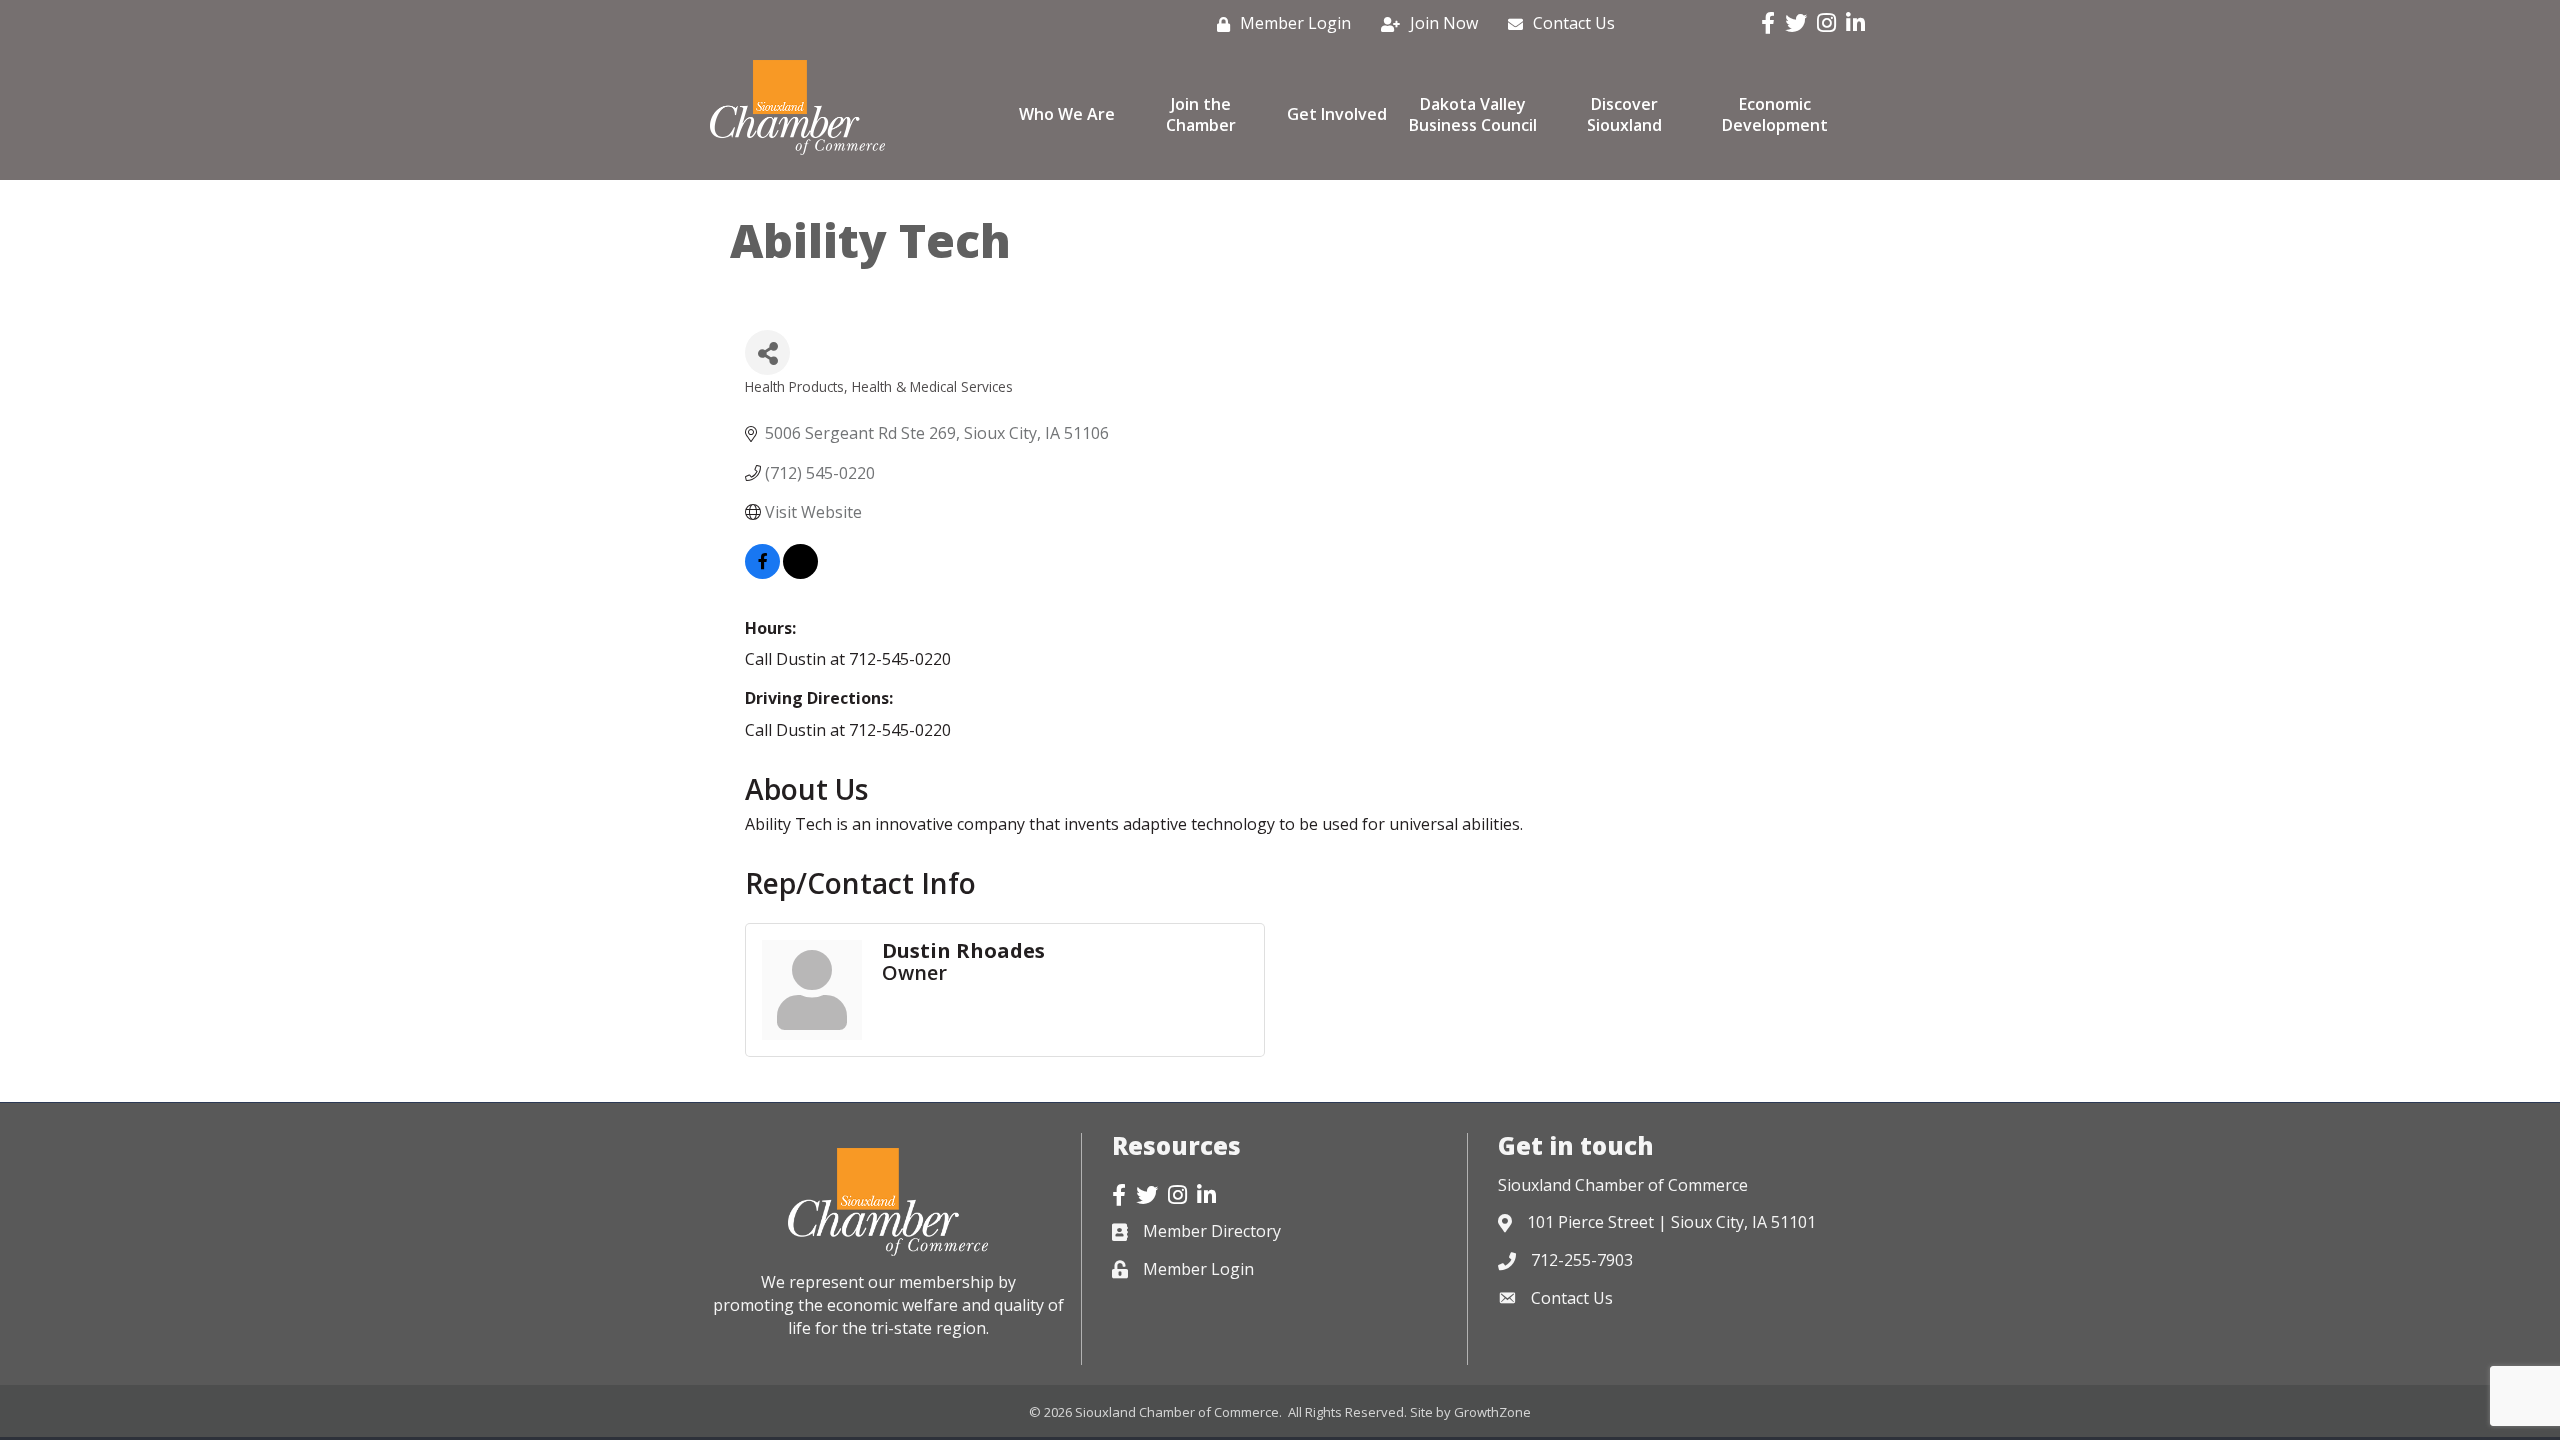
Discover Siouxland (1624, 114)
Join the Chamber (1201, 114)
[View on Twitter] (800, 573)
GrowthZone (1492, 1412)
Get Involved (1337, 114)
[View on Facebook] (762, 573)
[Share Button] (767, 352)
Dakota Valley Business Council (1473, 114)
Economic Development (1775, 114)
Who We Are (1067, 114)
